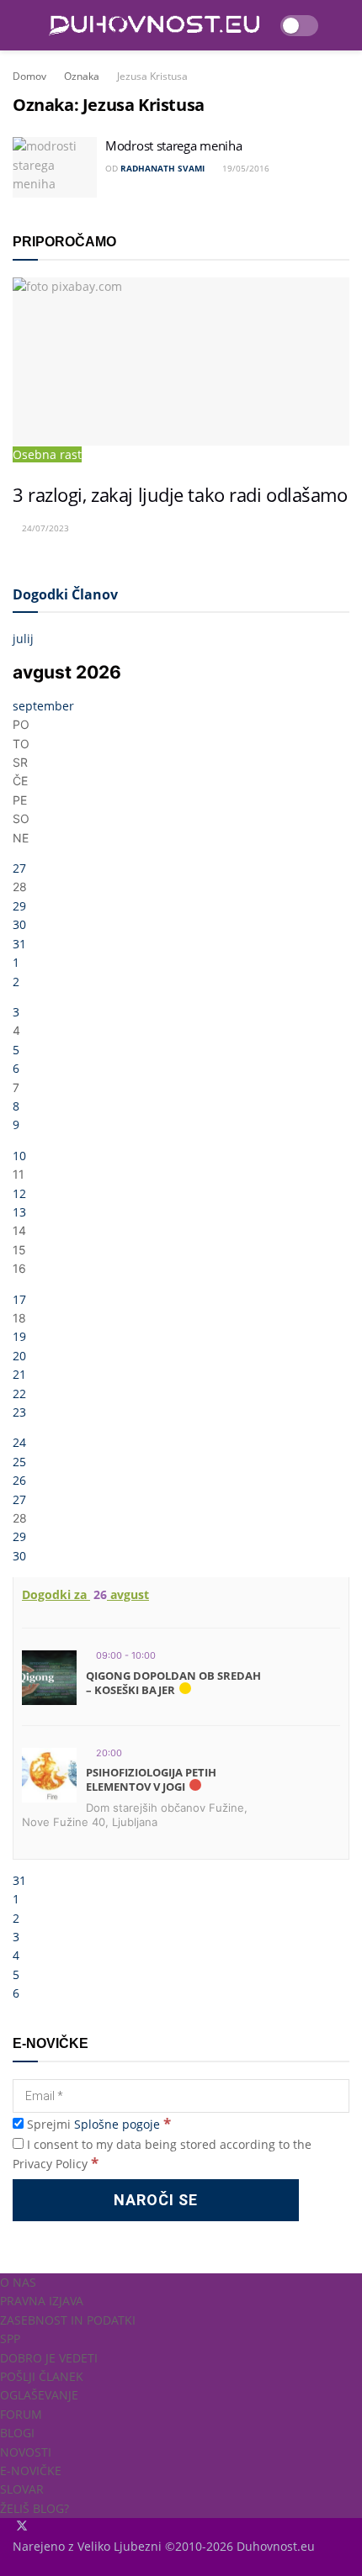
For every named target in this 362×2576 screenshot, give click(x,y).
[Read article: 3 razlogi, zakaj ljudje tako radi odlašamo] (181, 362)
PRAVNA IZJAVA (42, 2301)
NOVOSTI (26, 2452)
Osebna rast (47, 454)
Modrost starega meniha (173, 145)
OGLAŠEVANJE (39, 2395)
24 (19, 1442)
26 (19, 1480)
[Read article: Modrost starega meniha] (55, 167)
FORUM (21, 2414)
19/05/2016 (245, 168)
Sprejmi (97, 2124)
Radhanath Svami (162, 168)
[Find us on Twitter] (24, 2527)
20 (19, 1356)
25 (19, 1462)
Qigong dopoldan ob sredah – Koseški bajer (173, 1683)
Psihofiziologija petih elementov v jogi (151, 1780)
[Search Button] (342, 25)
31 (19, 944)
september (43, 706)
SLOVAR (22, 2489)
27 (19, 868)
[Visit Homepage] (154, 26)
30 (19, 924)
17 (19, 1299)
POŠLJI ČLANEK (42, 2376)
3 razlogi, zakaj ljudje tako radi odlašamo (180, 495)
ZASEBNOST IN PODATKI (68, 2320)
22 (19, 1394)
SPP (10, 2338)
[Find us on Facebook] (14, 2527)
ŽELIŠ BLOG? (35, 2508)
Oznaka (82, 76)
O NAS (18, 2282)
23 (19, 1412)
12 (19, 1193)
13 (19, 1212)
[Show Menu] (20, 25)
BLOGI (17, 2433)
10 (19, 1156)
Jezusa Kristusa (152, 76)
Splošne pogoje (117, 2124)
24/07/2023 (44, 528)
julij (23, 639)
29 (19, 906)
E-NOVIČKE (31, 2470)
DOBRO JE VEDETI (49, 2358)
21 (19, 1374)
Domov (29, 76)
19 (19, 1336)
